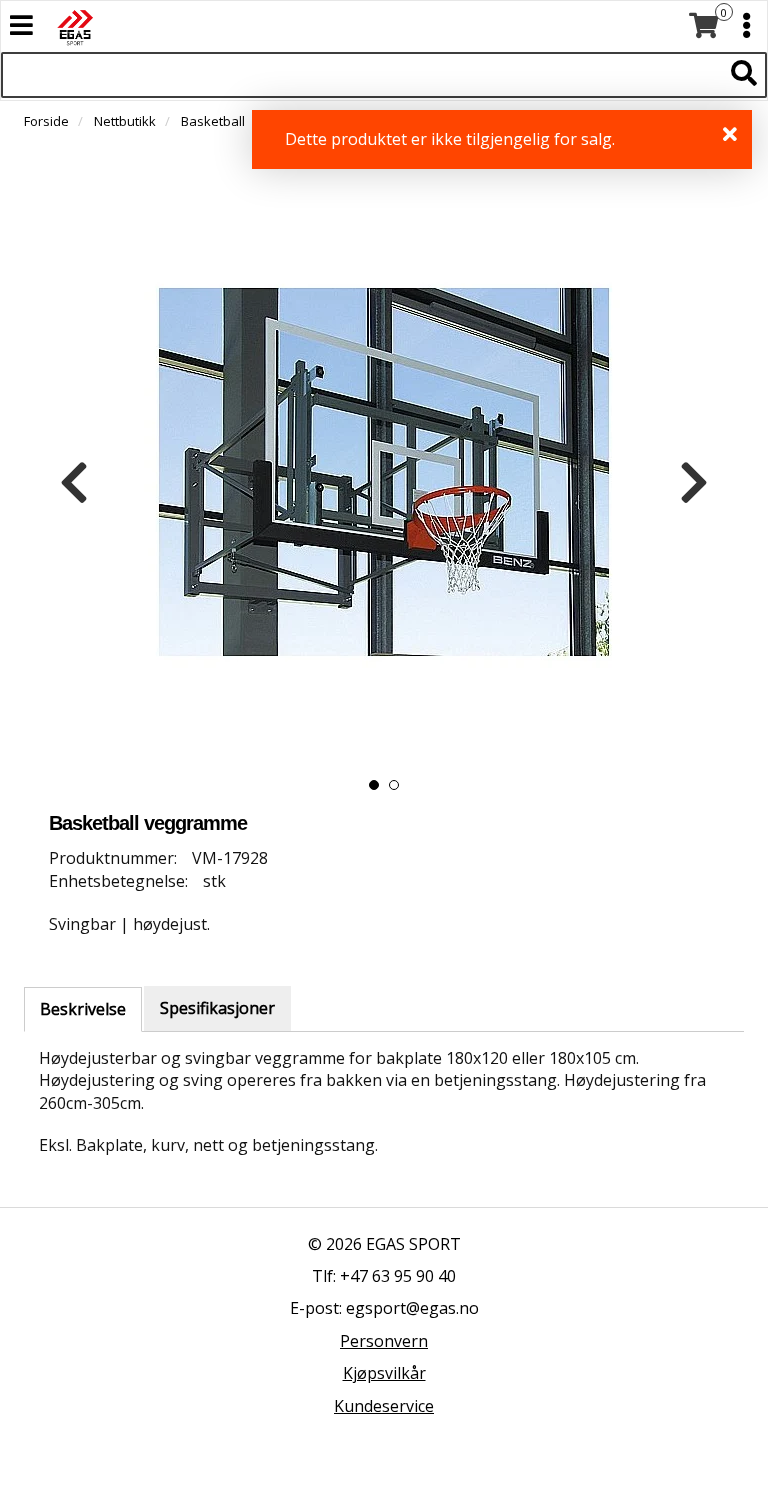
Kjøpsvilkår (384, 1373)
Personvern (384, 1341)
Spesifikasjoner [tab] (217, 1008)
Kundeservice (384, 1406)
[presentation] (74, 483)
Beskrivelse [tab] (83, 1009)
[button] (374, 785)
